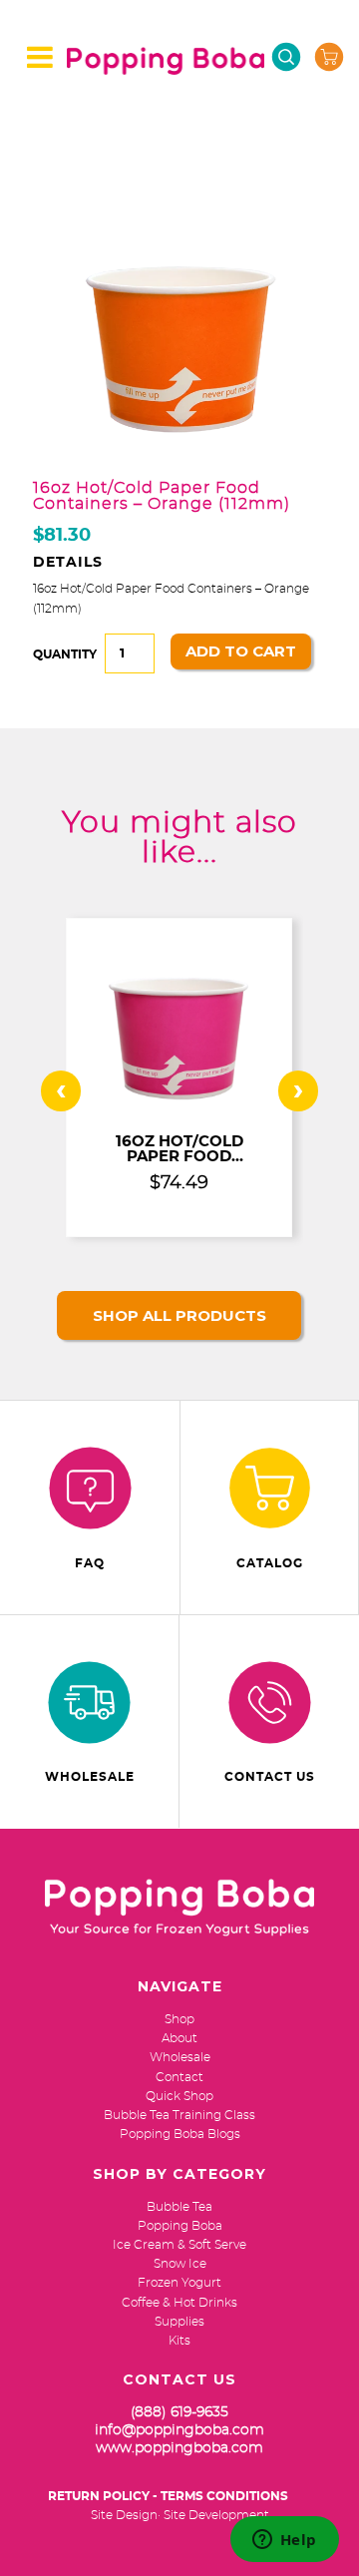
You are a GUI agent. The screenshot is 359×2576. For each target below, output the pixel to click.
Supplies (179, 2322)
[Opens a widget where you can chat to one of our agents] (284, 2541)
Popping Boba (180, 2226)
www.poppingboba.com (179, 2448)
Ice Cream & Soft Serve (179, 2245)
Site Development (216, 2515)
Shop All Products (179, 1315)
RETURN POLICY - (103, 2496)
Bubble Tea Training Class (179, 2115)
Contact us (270, 1777)
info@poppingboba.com (179, 2430)
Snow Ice (180, 2264)
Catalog (270, 1563)
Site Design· (126, 2515)
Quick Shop (179, 2096)
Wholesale (90, 1777)
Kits (179, 2341)
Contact (179, 2077)
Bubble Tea (179, 2207)
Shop (179, 2019)
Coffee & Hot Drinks (179, 2303)
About (179, 2038)
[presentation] (61, 1091)
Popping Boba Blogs (180, 2134)
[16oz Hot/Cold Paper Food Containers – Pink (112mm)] (179, 1109)
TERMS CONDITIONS (224, 2496)
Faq (90, 1563)
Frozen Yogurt (179, 2283)
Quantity (65, 654)
